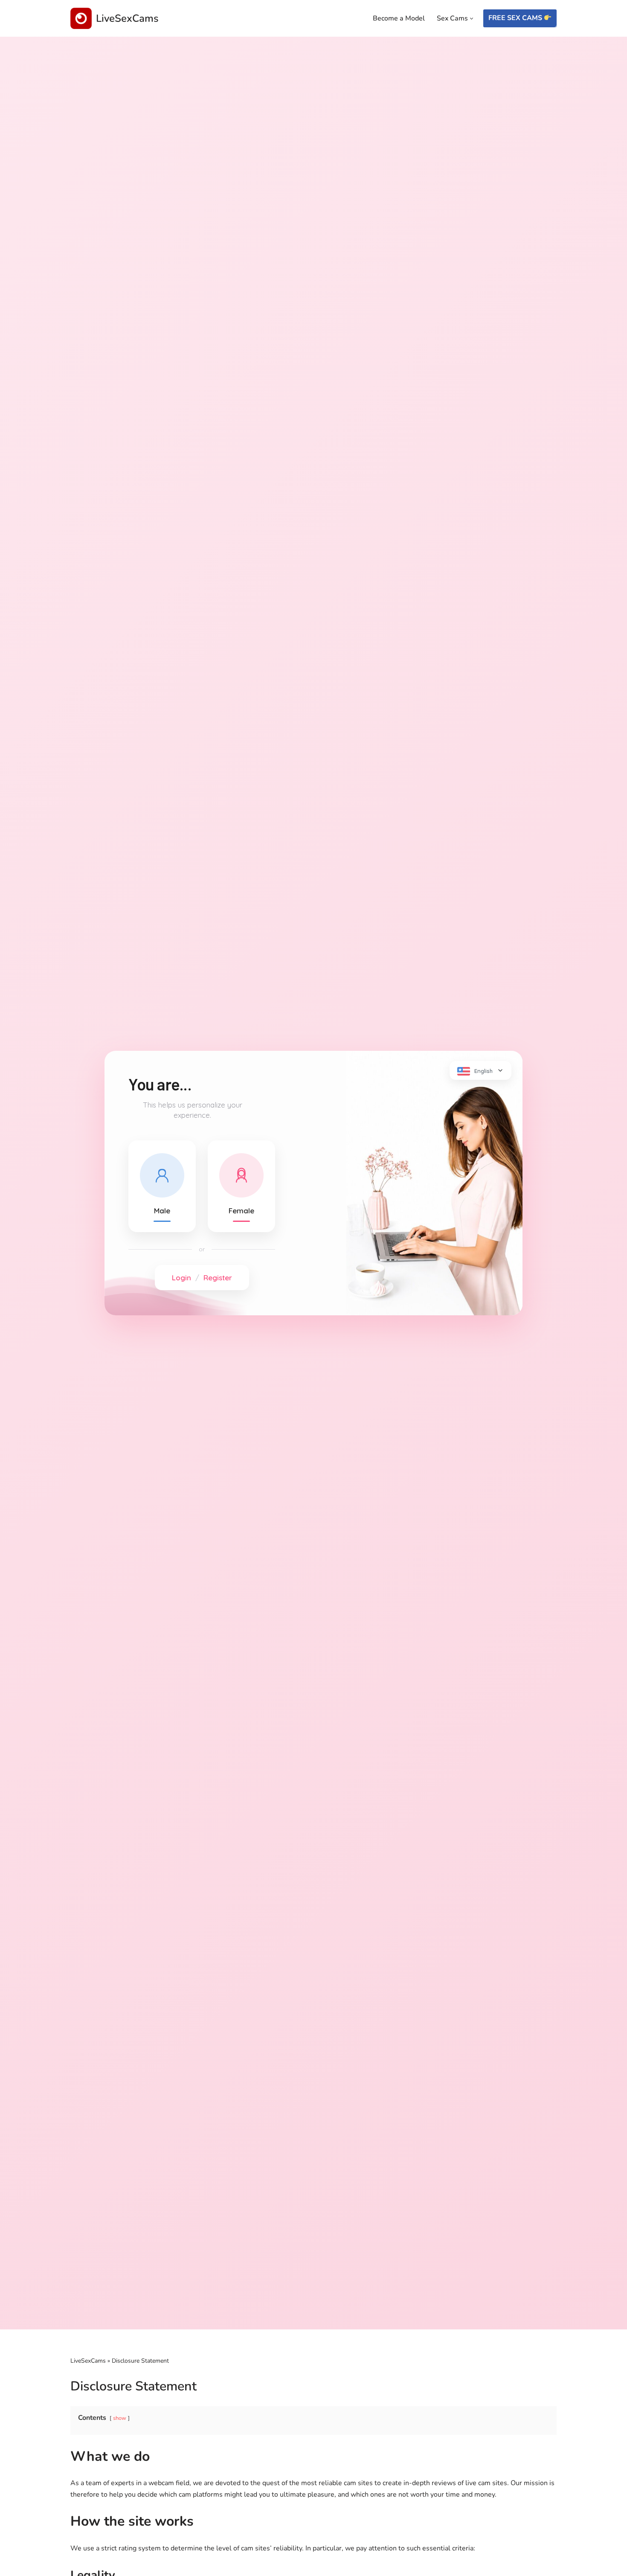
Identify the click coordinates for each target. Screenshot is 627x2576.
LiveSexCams (88, 2361)
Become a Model (399, 18)
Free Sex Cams (516, 18)
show (120, 2418)
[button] (472, 19)
